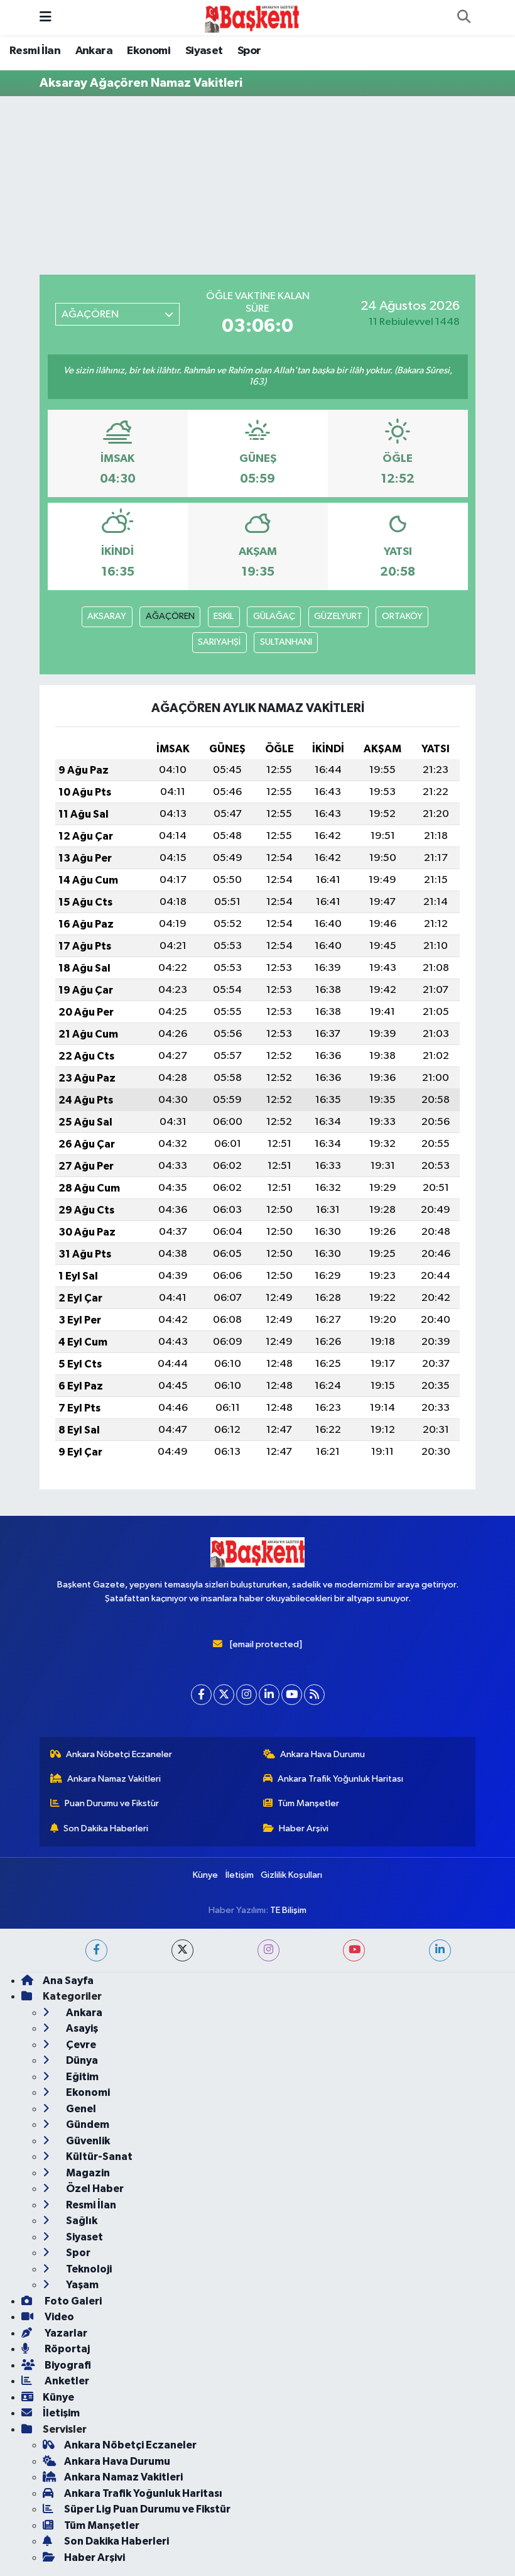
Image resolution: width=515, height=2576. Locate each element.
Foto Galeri (72, 2301)
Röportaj (66, 2349)
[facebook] (96, 1950)
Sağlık (81, 2221)
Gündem (87, 2124)
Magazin (87, 2173)
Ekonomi (149, 51)
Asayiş (81, 2028)
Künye (205, 1875)
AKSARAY (107, 616)
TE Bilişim (288, 1910)
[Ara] (463, 18)
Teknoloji (88, 2269)
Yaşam (81, 2285)
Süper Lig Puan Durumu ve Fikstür (147, 2509)
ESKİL (224, 616)
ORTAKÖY (402, 616)
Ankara (94, 51)
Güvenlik (87, 2141)
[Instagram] (247, 1695)
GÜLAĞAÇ (274, 616)
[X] (224, 1695)
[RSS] (314, 1695)
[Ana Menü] (46, 17)
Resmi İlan (35, 51)
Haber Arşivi (304, 1828)
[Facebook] (201, 1695)
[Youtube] (292, 1695)
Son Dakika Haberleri (106, 1828)
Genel (80, 2109)
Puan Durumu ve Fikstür (112, 1803)
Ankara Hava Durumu (323, 1754)
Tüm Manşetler (308, 1803)
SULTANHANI (286, 642)
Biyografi (67, 2365)
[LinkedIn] (269, 1695)
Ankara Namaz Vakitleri (114, 1779)
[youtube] (354, 1950)
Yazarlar (65, 2333)
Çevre (80, 2045)
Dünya (81, 2060)
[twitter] (182, 1950)
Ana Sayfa (68, 1981)
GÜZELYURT (338, 616)
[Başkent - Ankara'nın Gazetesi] (252, 17)
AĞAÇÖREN (170, 616)
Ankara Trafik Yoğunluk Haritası (340, 1779)
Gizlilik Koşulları (291, 1875)
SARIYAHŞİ (219, 642)
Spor (249, 51)
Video (58, 2317)
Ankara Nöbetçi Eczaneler (119, 1754)
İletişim (240, 1875)
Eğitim (81, 2077)
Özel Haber (94, 2189)
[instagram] (268, 1950)
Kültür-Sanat (98, 2157)
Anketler (66, 2381)
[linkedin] (440, 1950)
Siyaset (204, 51)
